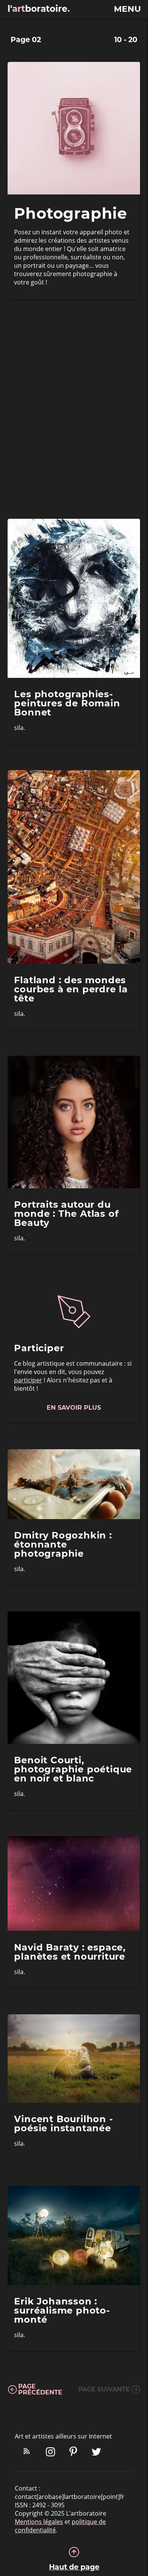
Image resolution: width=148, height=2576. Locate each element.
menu (127, 9)
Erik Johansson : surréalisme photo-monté (62, 2311)
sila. (20, 728)
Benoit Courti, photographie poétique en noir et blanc (73, 1770)
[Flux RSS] (27, 2453)
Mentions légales (39, 2522)
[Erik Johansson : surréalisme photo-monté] (74, 2235)
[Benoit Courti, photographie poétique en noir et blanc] (74, 1678)
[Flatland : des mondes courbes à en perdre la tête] (74, 867)
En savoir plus (74, 1408)
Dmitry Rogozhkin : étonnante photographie (63, 1545)
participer (28, 1380)
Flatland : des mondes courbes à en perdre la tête (71, 989)
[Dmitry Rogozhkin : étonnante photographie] (74, 1484)
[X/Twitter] (96, 2453)
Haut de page (74, 2567)
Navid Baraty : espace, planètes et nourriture (70, 1952)
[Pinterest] (73, 2453)
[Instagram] (50, 2453)
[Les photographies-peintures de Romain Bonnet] (74, 598)
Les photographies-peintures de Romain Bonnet (67, 704)
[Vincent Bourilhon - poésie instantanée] (74, 2059)
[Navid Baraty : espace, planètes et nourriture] (74, 1884)
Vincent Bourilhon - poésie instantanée (63, 2124)
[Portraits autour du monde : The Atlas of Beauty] (74, 1122)
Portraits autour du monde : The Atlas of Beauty (66, 1214)
